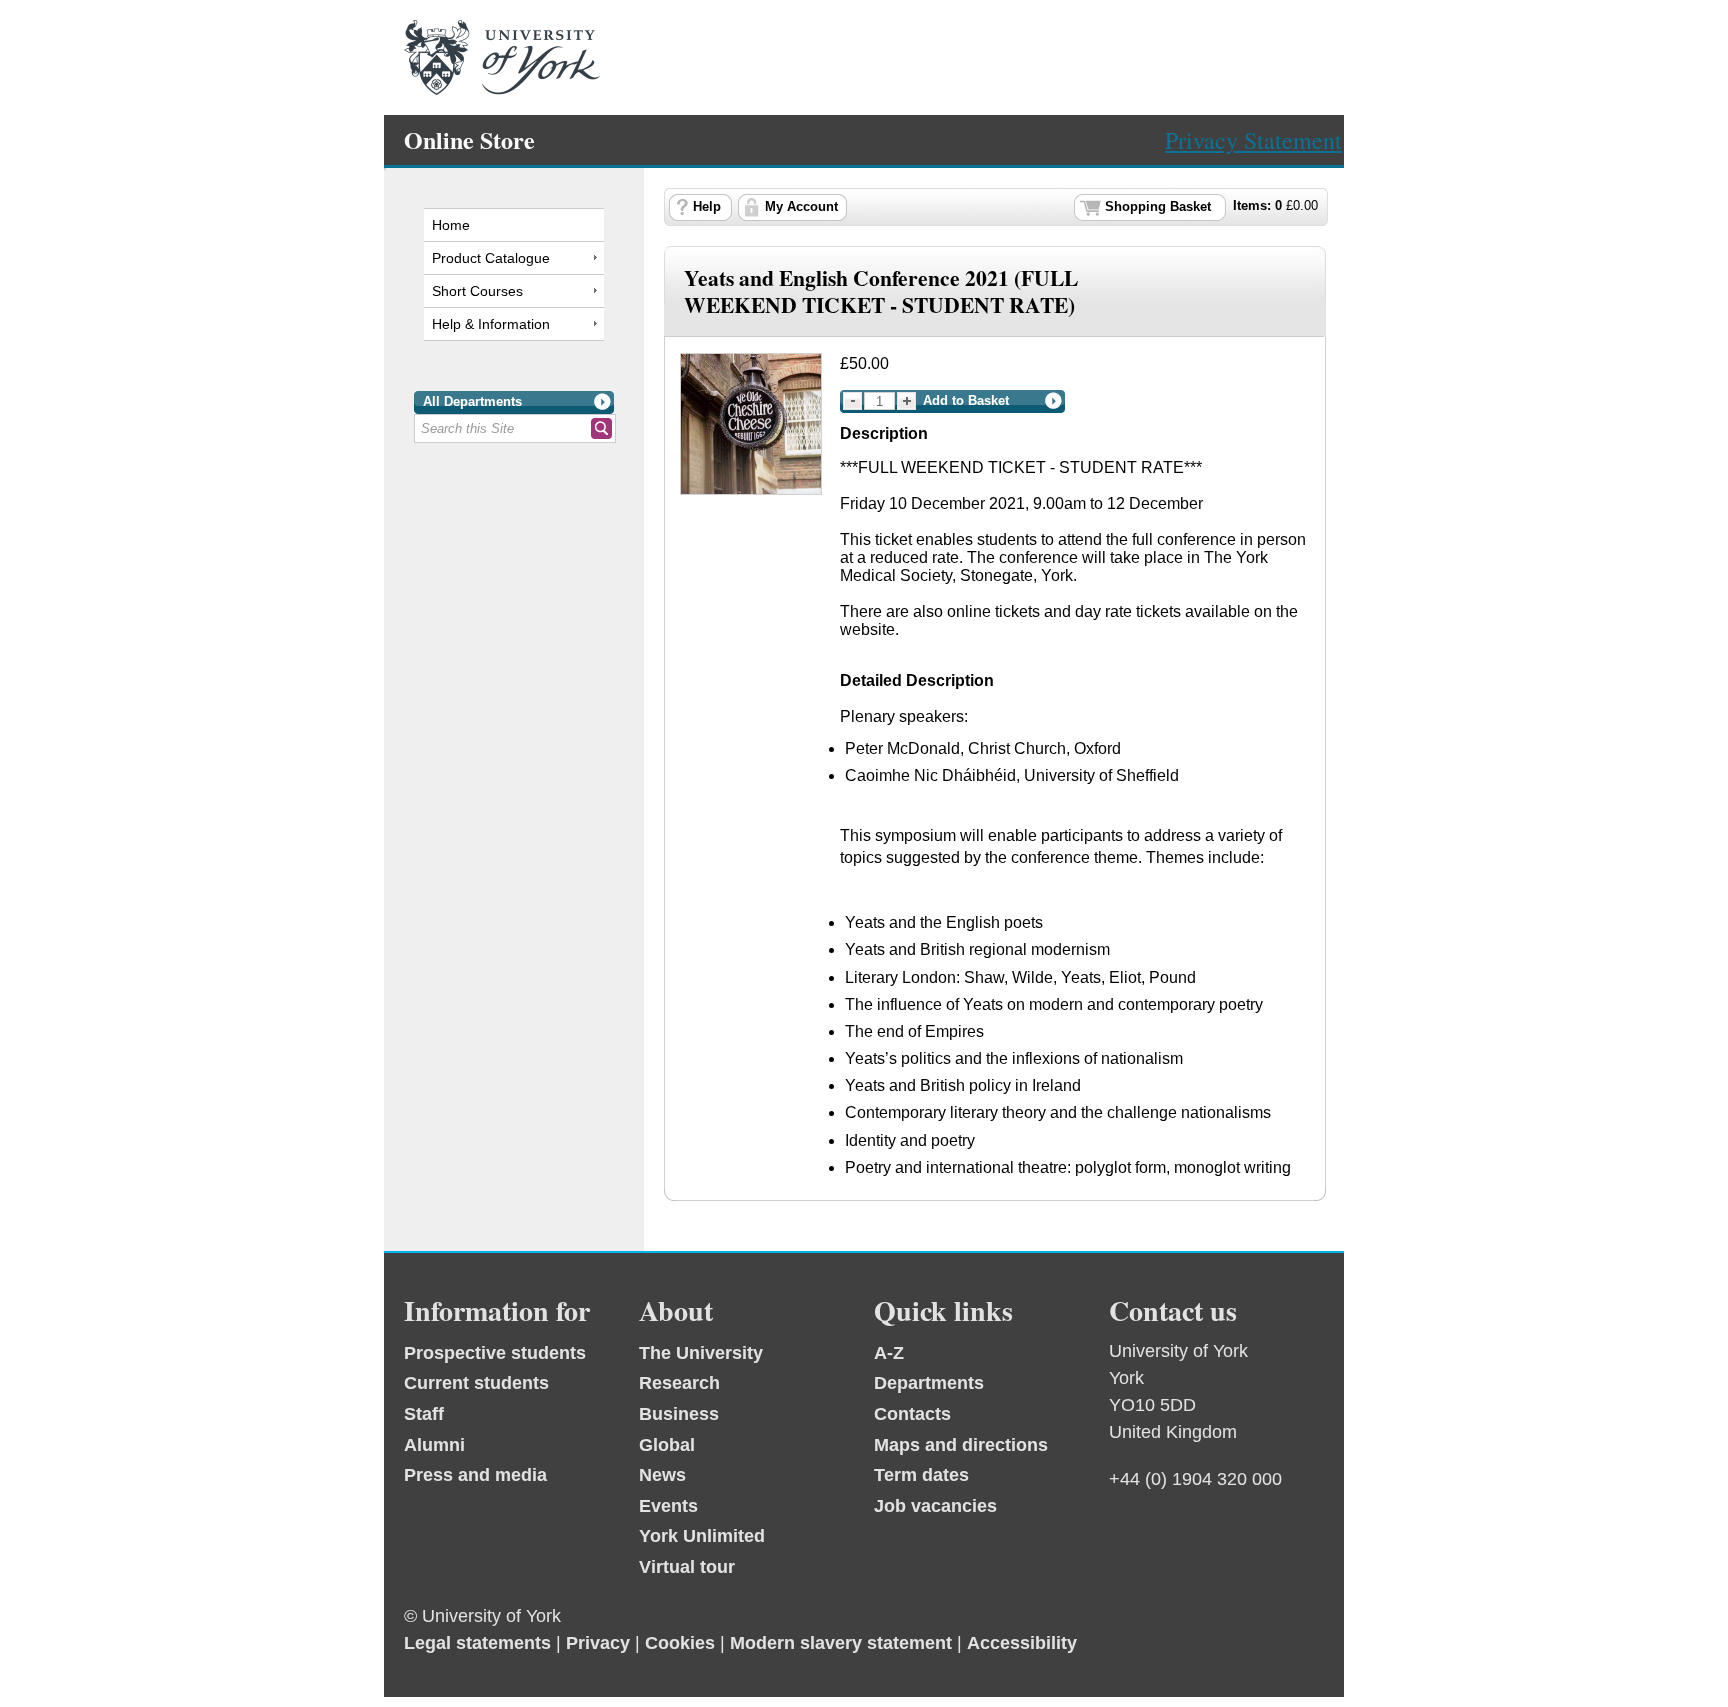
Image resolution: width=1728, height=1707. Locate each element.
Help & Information (491, 324)
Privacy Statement (1253, 140)
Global (667, 1445)
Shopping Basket (1158, 207)
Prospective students (495, 1353)
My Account (801, 207)
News (662, 1475)
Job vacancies (935, 1506)
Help (707, 207)
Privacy (598, 1643)
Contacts (912, 1414)
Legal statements (477, 1643)
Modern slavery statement (841, 1643)
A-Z (889, 1353)
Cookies (680, 1643)
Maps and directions (961, 1445)
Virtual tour (687, 1567)
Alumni (434, 1445)
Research (679, 1383)
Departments (929, 1383)
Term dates (921, 1475)
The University (701, 1353)
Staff (424, 1414)
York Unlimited (702, 1536)
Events (668, 1506)
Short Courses (477, 291)
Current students (476, 1383)
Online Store (469, 139)
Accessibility (1022, 1643)
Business (679, 1414)
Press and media (475, 1475)
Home (451, 225)
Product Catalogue (491, 258)
